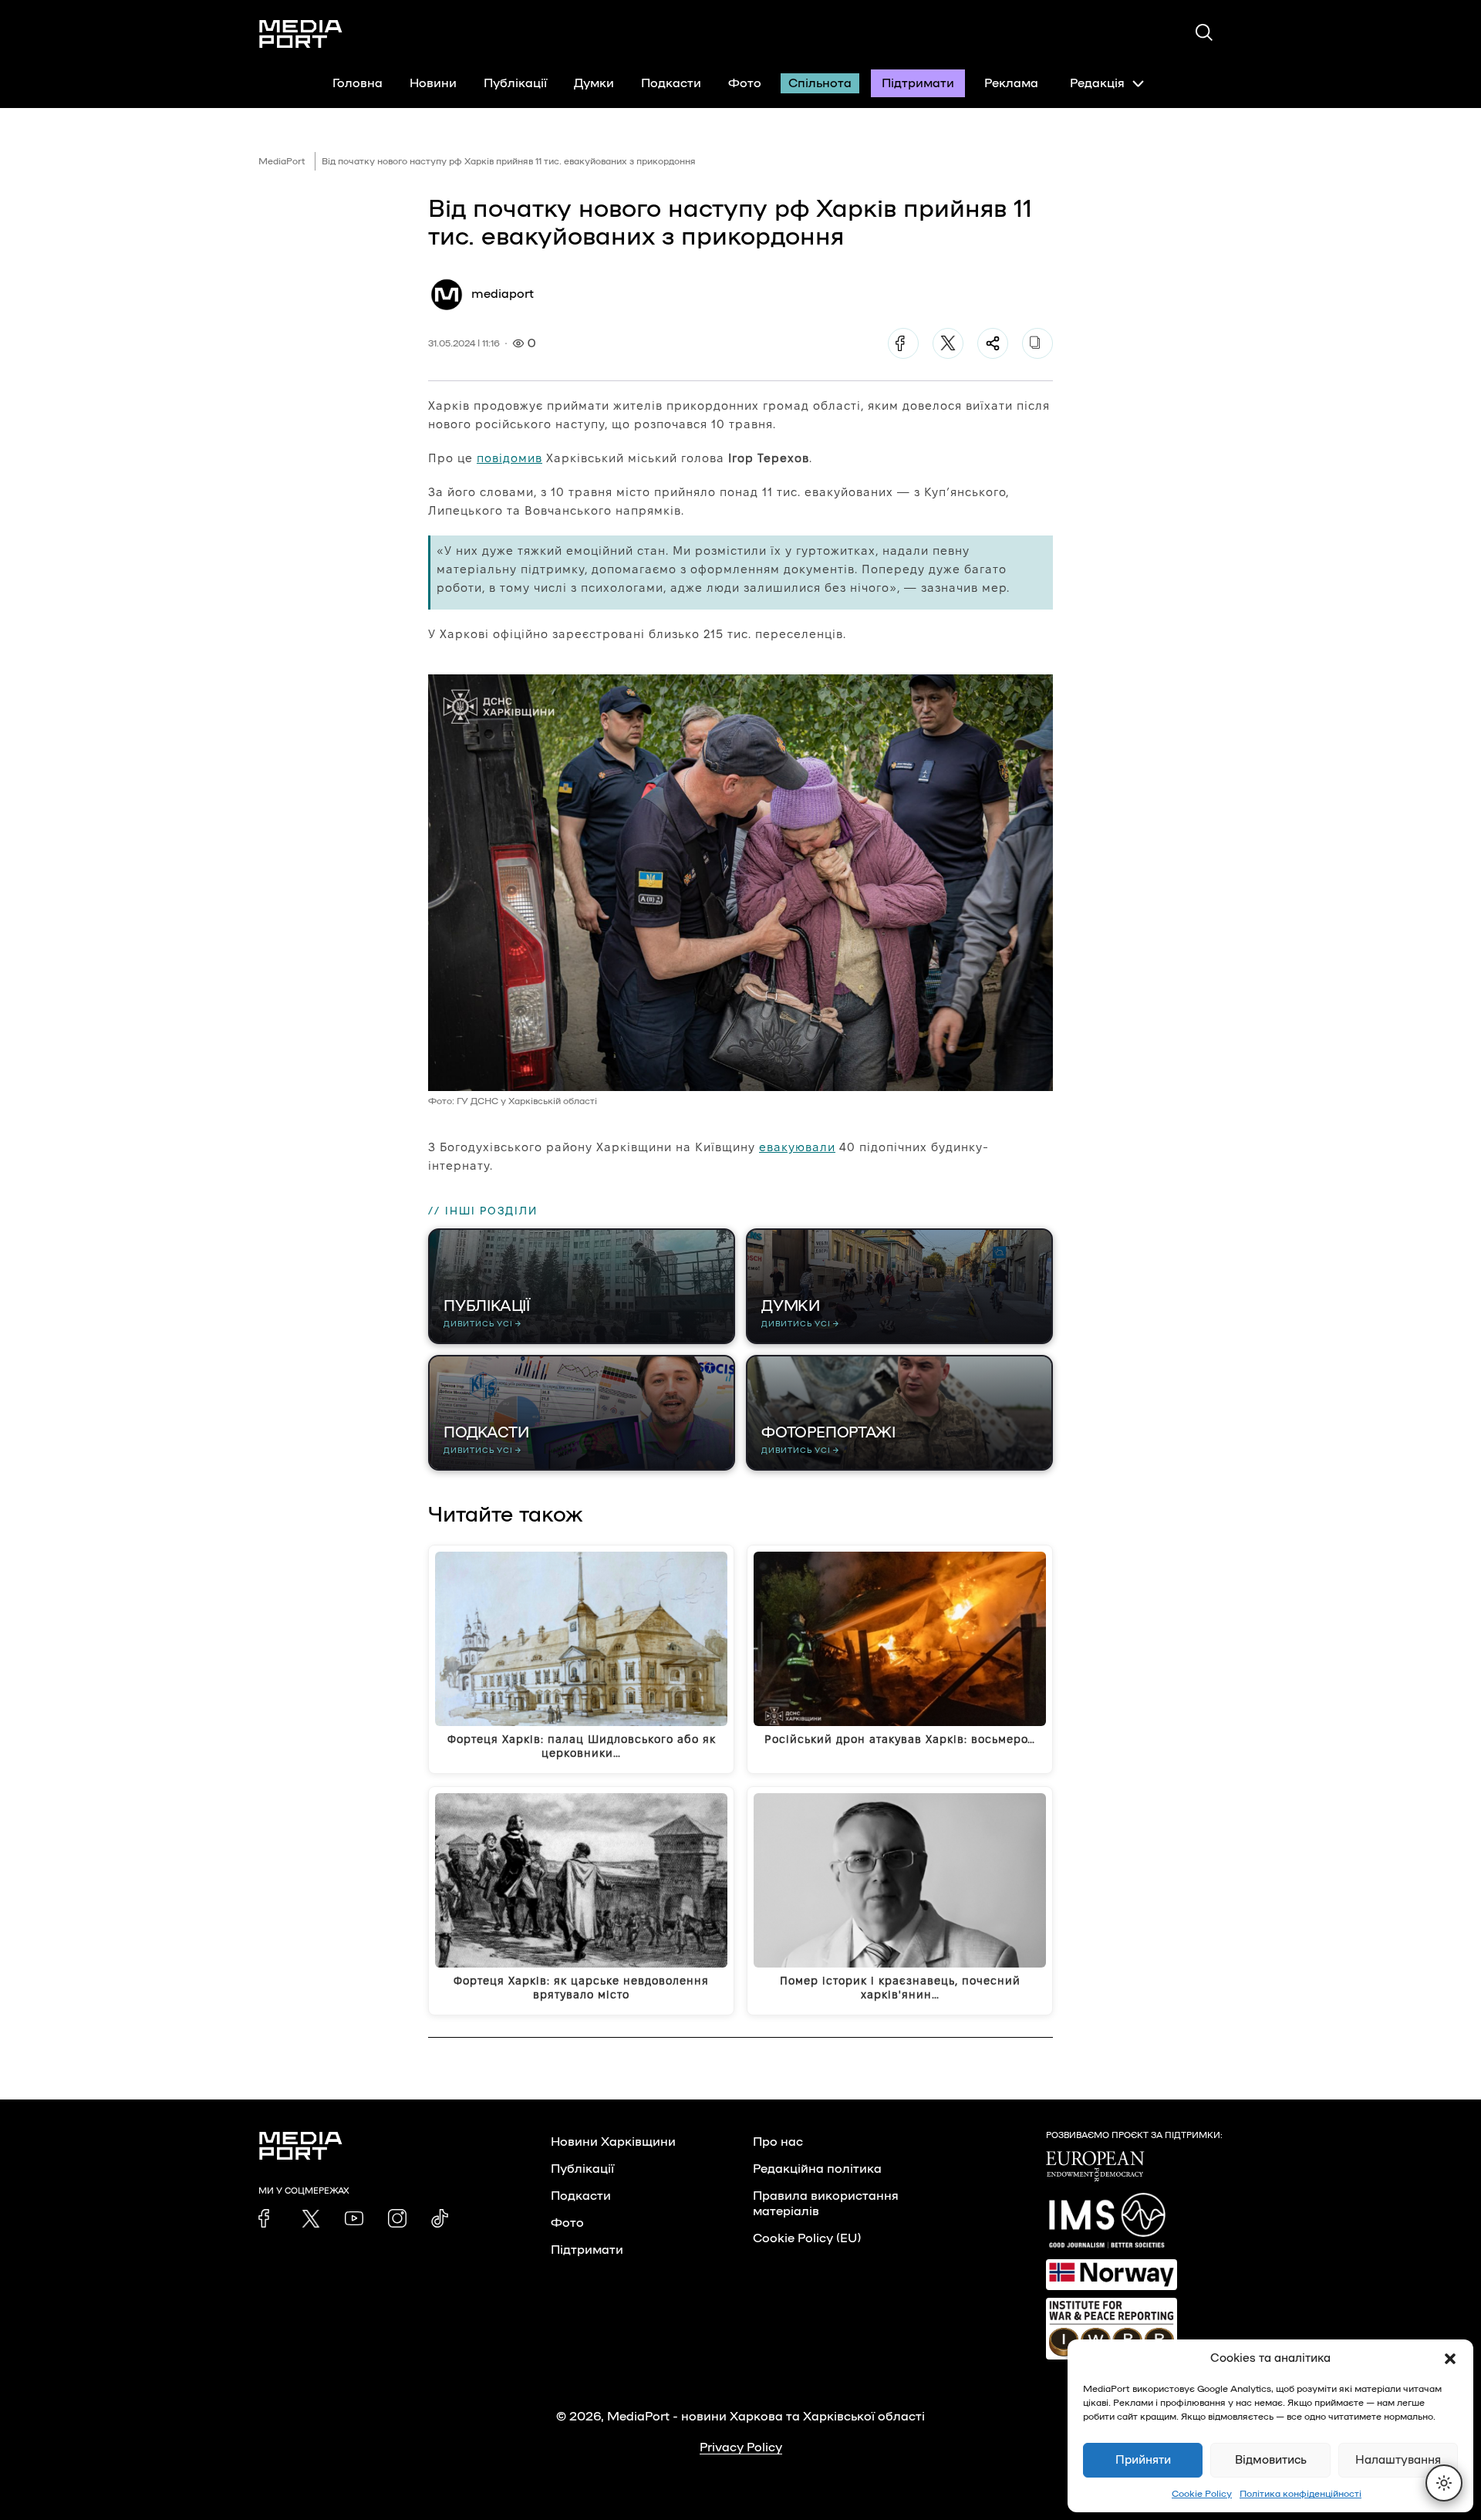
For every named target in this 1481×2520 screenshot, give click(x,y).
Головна (358, 83)
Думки (594, 83)
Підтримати (918, 83)
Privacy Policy (741, 2447)
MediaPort (282, 161)
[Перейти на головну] (301, 34)
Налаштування (1398, 2460)
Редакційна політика (817, 2169)
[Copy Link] (1037, 343)
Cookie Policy (1202, 2494)
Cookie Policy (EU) (807, 2238)
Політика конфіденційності (1301, 2494)
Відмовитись (1271, 2460)
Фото (745, 83)
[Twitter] (948, 343)
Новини (433, 83)
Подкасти (671, 83)
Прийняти (1143, 2460)
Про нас (778, 2142)
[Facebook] (903, 343)
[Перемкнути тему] (1444, 2483)
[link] (268, 2218)
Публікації (515, 83)
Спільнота (820, 83)
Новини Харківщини (613, 2142)
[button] (1450, 2359)
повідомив (509, 458)
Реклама (1011, 83)
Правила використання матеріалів (826, 2204)
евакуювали (797, 1147)
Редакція (1097, 83)
